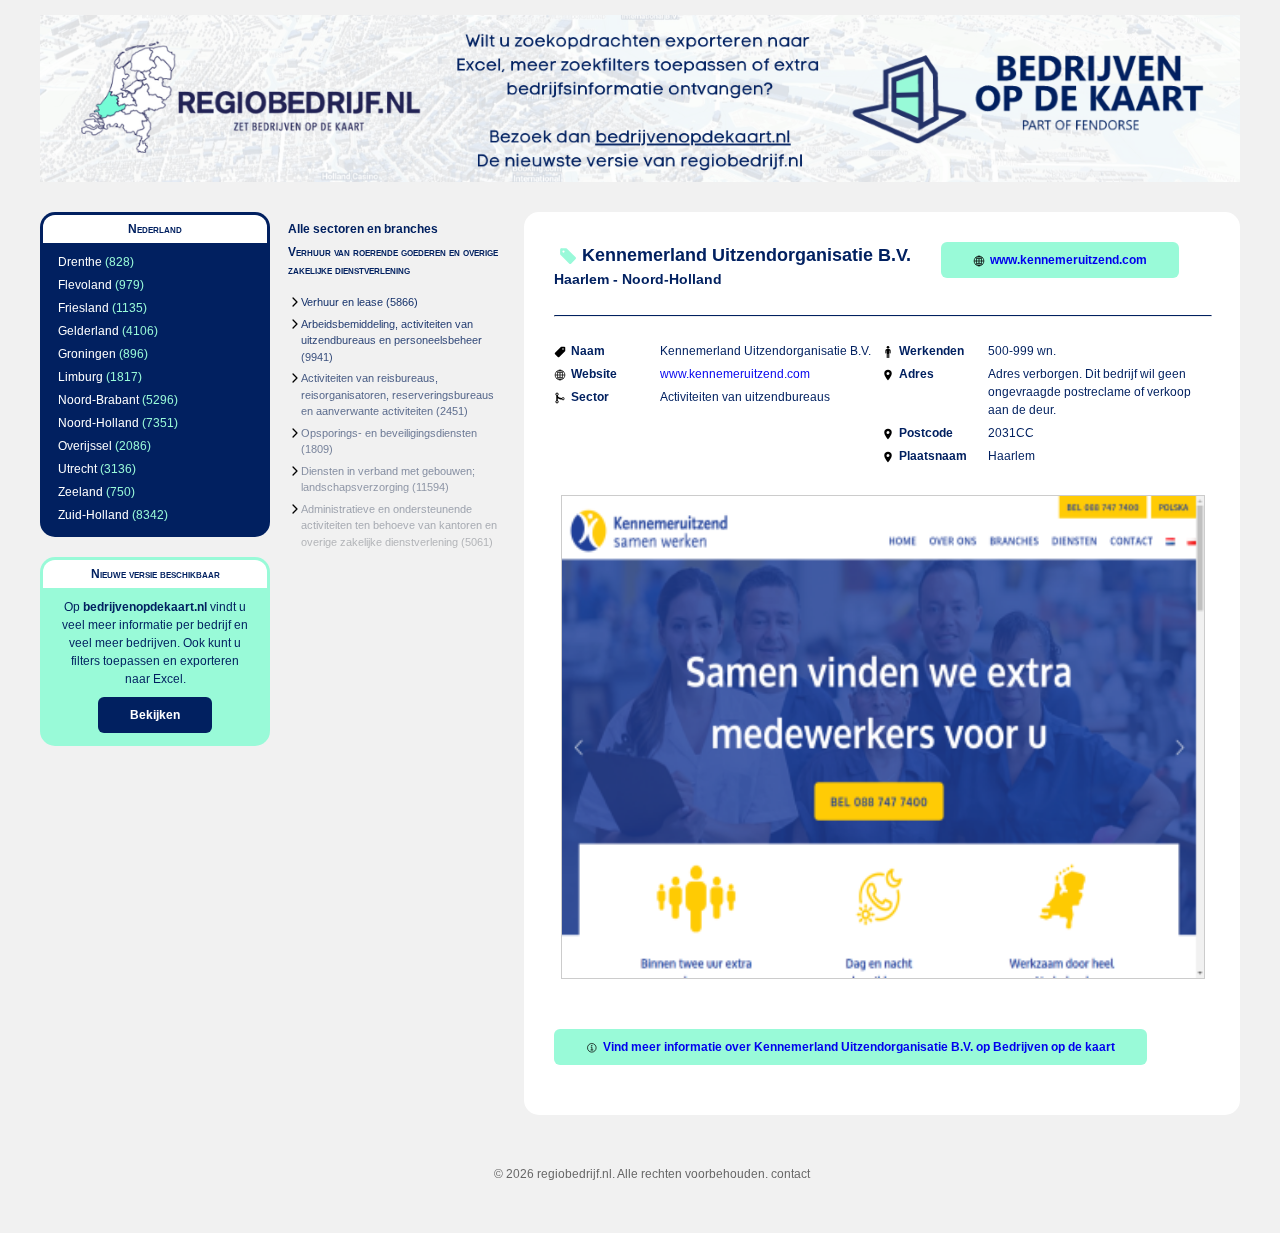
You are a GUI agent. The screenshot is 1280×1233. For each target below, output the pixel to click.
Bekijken (155, 715)
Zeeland (80, 492)
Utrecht (77, 469)
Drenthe (80, 262)
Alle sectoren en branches (363, 229)
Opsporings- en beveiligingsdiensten (389, 433)
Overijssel (85, 446)
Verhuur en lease (342, 302)
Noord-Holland (98, 423)
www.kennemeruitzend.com (1068, 260)
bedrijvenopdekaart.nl (145, 607)
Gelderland (88, 331)
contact (790, 1174)
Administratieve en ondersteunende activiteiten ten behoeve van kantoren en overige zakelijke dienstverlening (399, 525)
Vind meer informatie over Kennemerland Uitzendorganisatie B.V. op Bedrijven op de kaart (859, 1047)
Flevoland (85, 285)
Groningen (87, 354)
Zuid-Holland (93, 515)
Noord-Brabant (98, 400)
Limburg (80, 377)
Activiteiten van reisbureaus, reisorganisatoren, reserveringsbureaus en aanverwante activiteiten (397, 394)
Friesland (83, 308)
